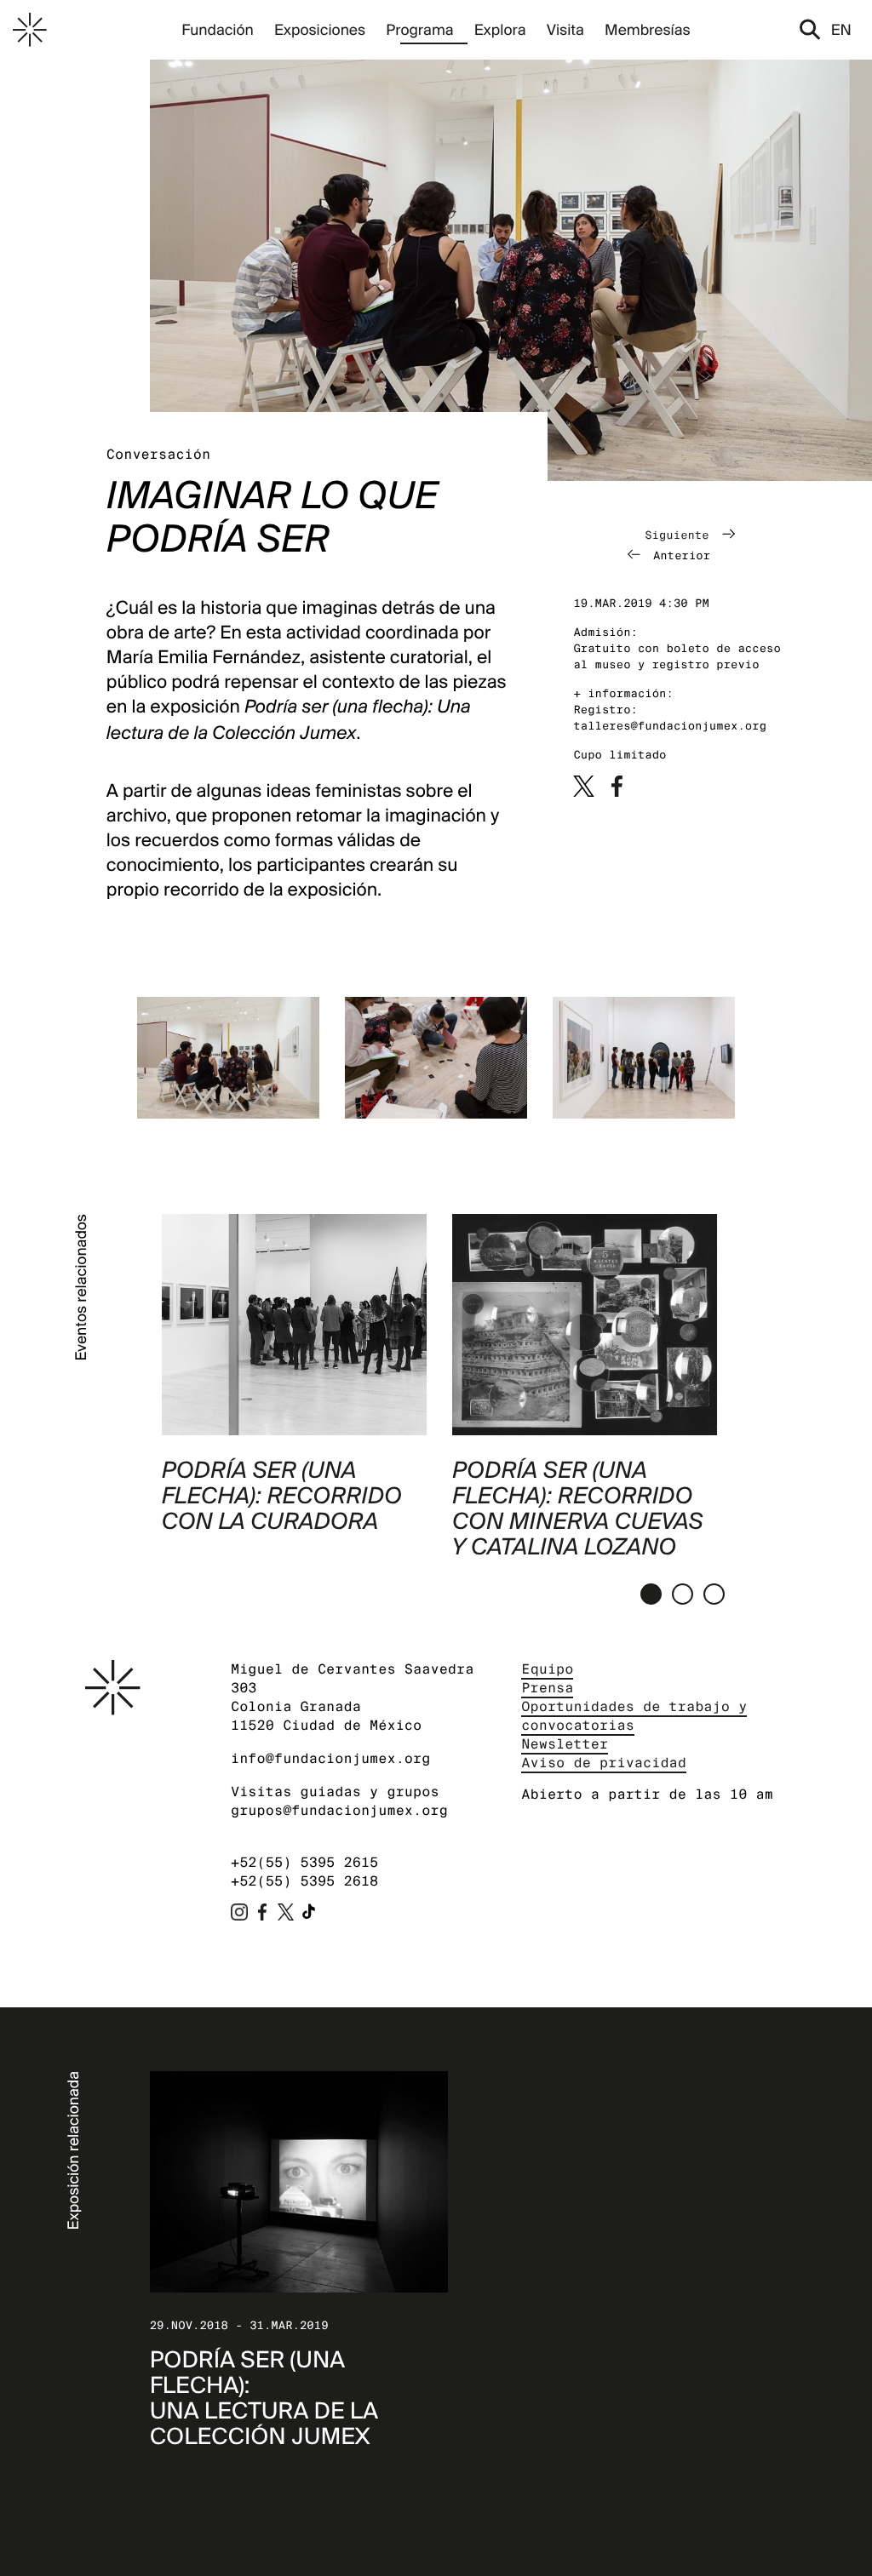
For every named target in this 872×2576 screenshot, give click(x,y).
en (841, 29)
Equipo (547, 1669)
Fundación (217, 29)
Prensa (547, 1688)
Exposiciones (320, 29)
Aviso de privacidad (604, 1763)
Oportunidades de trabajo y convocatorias (634, 1716)
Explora (500, 29)
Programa (419, 29)
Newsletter (565, 1744)
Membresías (648, 29)
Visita (565, 29)
